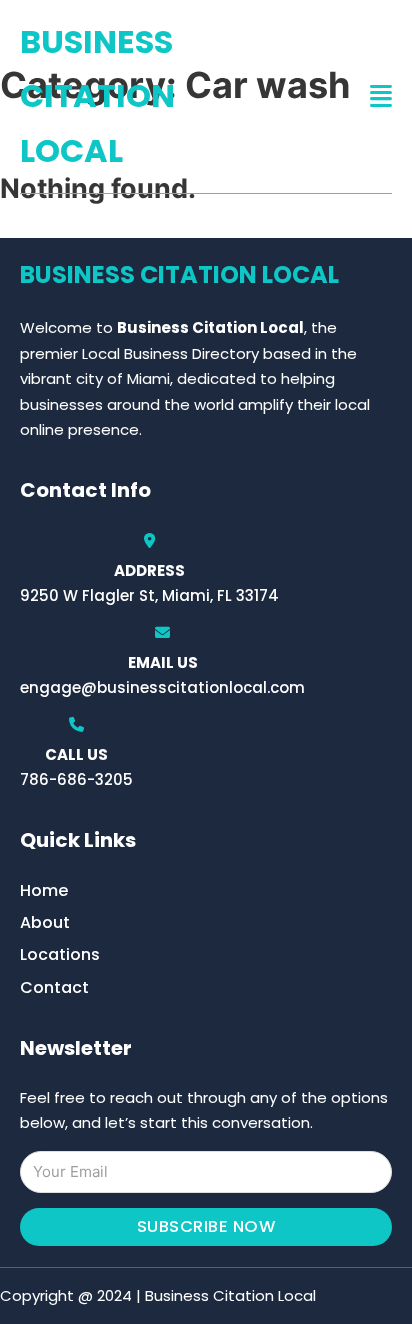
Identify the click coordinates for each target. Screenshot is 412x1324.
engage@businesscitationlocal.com (162, 687)
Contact (54, 987)
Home (44, 890)
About (45, 922)
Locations (60, 954)
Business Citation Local (97, 96)
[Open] (381, 96)
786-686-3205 (76, 779)
